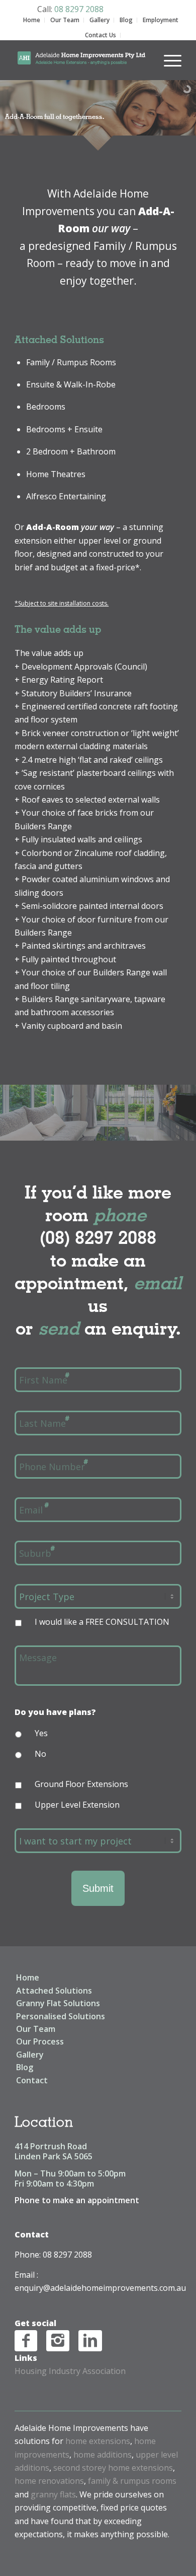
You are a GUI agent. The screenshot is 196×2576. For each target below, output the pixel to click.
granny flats (53, 2494)
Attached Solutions (54, 1991)
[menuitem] (168, 54)
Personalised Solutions (61, 2016)
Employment (161, 20)
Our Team (65, 20)
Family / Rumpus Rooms (71, 362)
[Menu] (168, 60)
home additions (103, 2455)
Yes (41, 1733)
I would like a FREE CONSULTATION (102, 1622)
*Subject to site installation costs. (62, 603)
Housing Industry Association (70, 2371)
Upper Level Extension (77, 1805)
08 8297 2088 (79, 9)
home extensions (98, 2441)
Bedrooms (46, 407)
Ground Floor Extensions (81, 1784)
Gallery (100, 20)
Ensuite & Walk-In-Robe (71, 384)
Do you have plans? (55, 1712)
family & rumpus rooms (132, 2481)
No (40, 1754)
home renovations (49, 2481)
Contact (32, 2080)
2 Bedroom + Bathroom (71, 451)
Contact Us (101, 35)
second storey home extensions (113, 2468)
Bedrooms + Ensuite (64, 429)
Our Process (40, 2041)
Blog (126, 20)
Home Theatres (56, 474)
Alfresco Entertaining (66, 496)
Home (32, 20)
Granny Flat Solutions (58, 2003)
